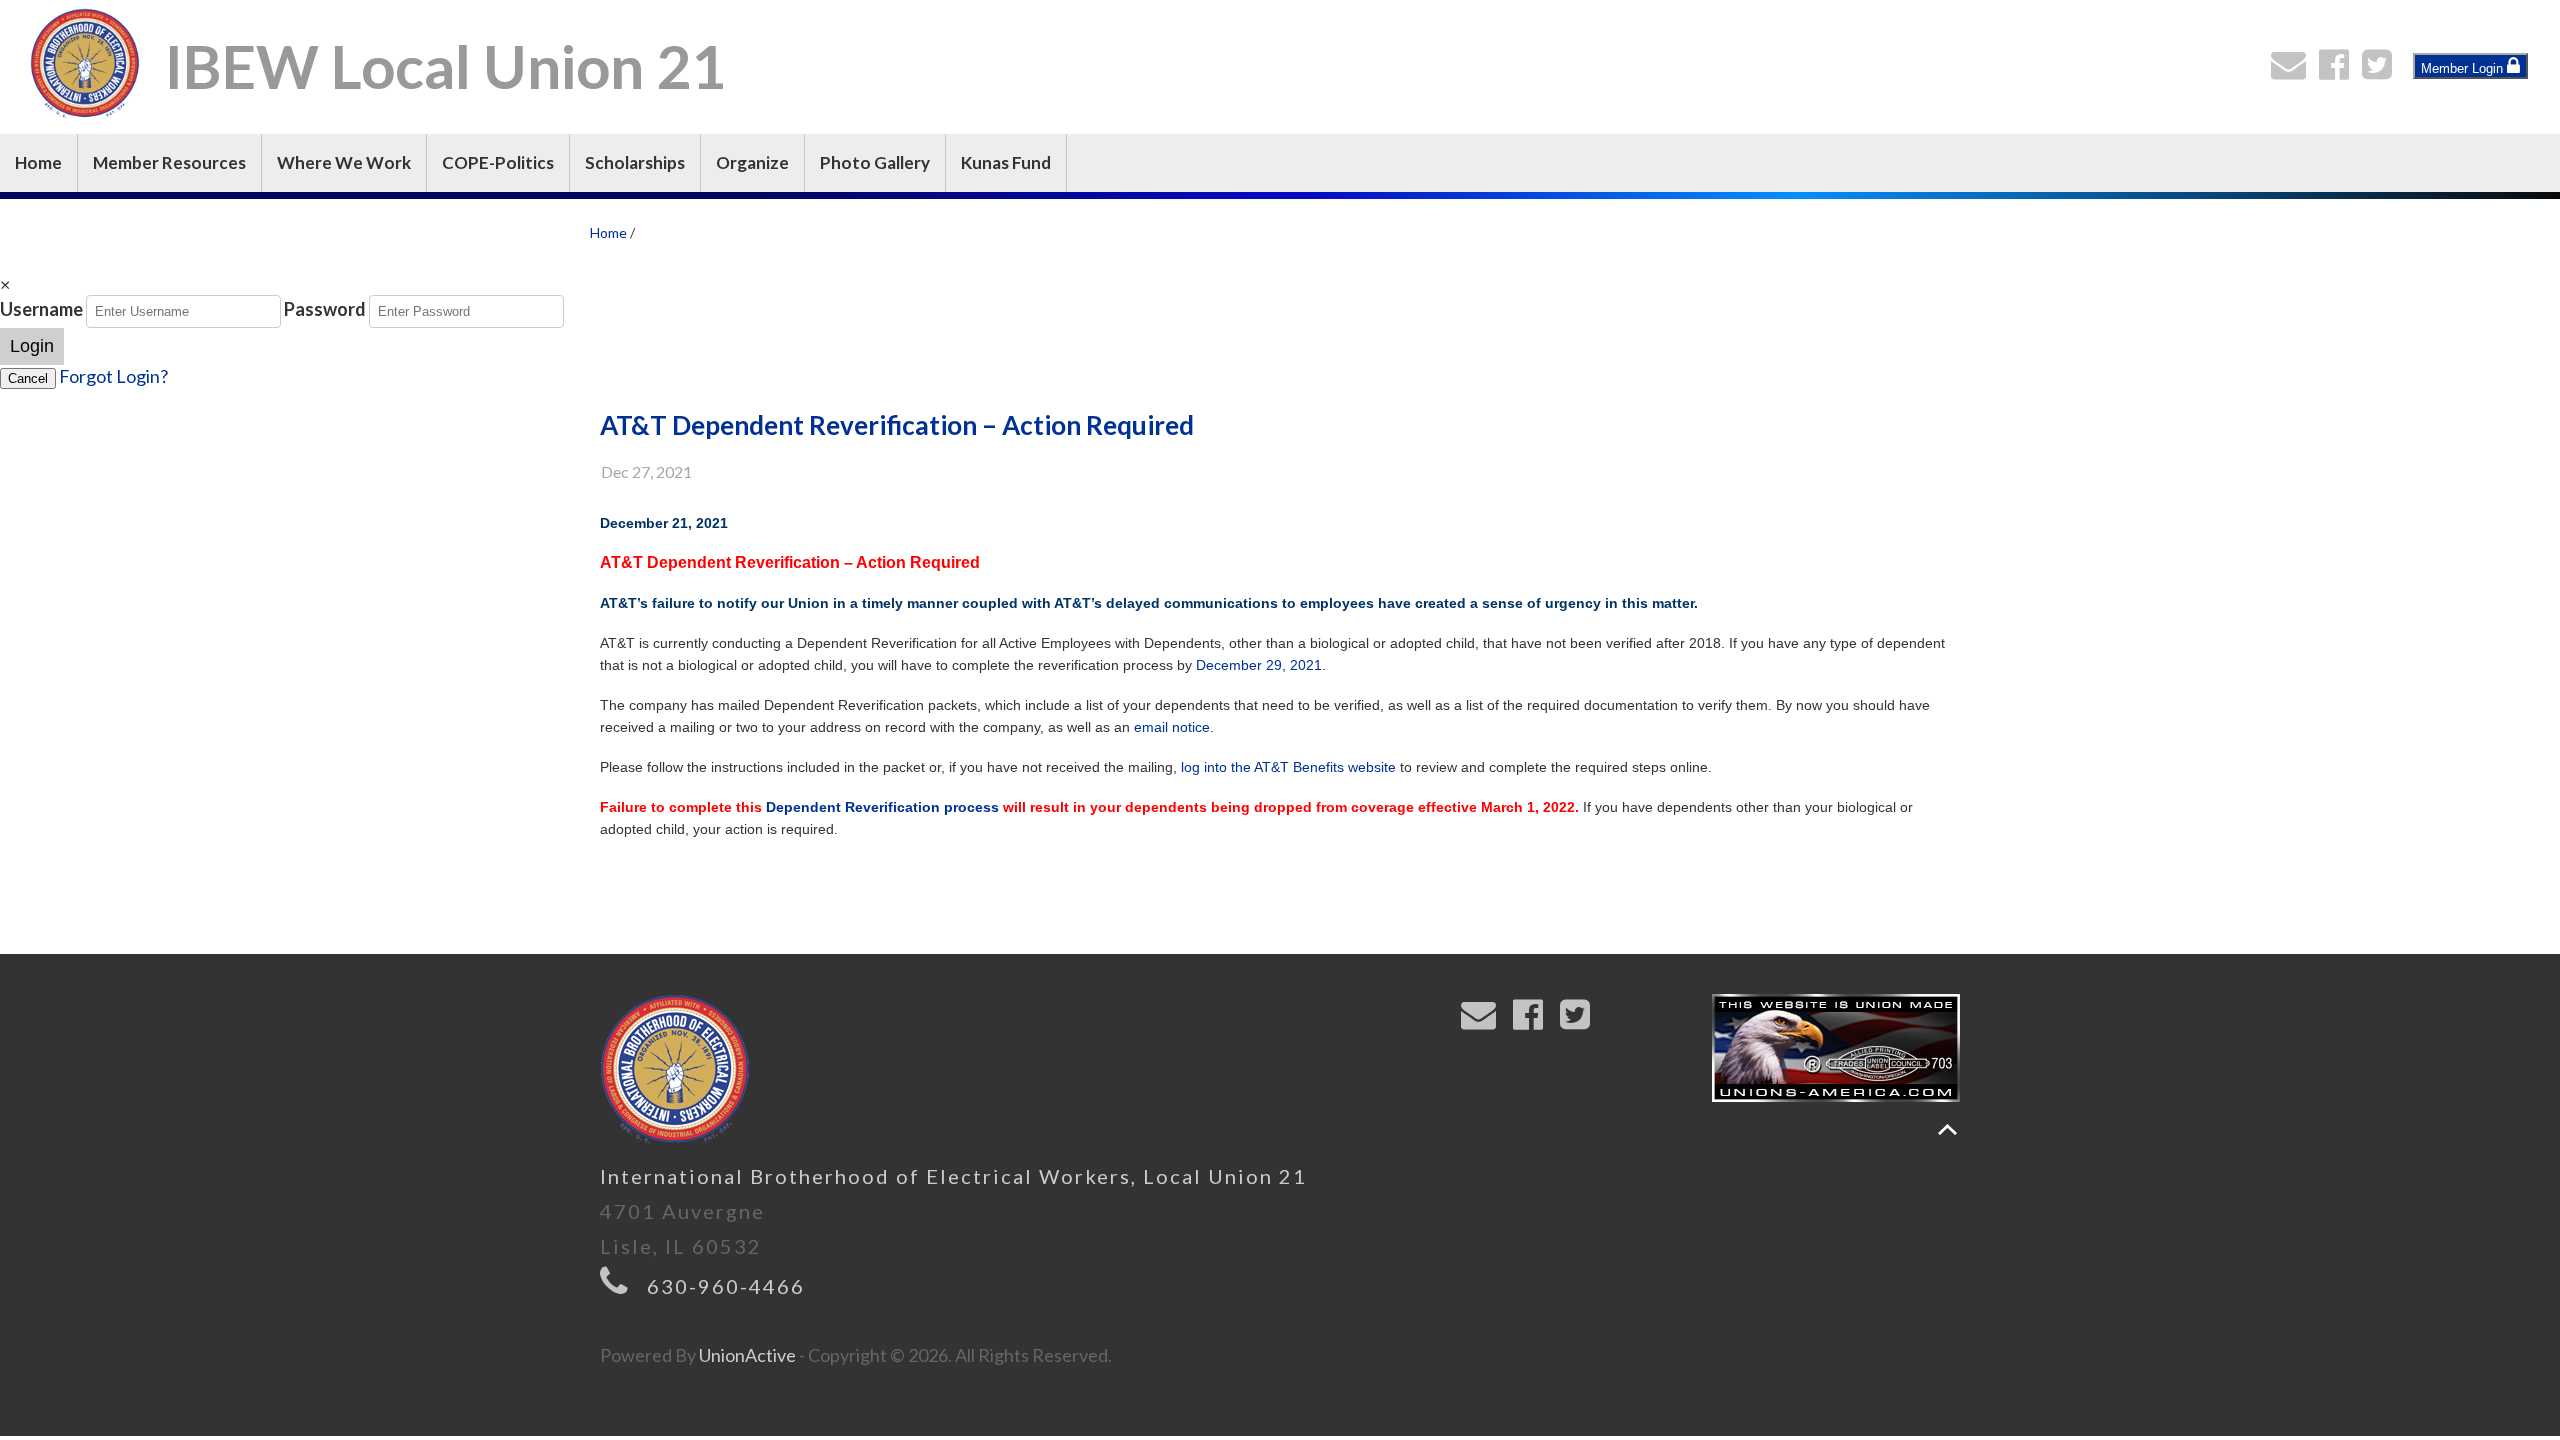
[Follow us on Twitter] (2381, 70)
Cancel (28, 378)
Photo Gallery (875, 162)
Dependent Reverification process (882, 807)
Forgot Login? (113, 376)
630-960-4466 (726, 1286)
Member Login (2464, 68)
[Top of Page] (1947, 1129)
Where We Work (344, 162)
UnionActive (747, 1355)
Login (32, 346)
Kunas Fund (1006, 162)
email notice (1172, 727)
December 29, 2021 (1259, 665)
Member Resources (169, 162)
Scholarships (635, 162)
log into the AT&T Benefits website (1288, 767)
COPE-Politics (498, 162)
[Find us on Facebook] (2338, 70)
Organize (752, 162)
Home (38, 162)
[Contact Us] (2293, 70)
